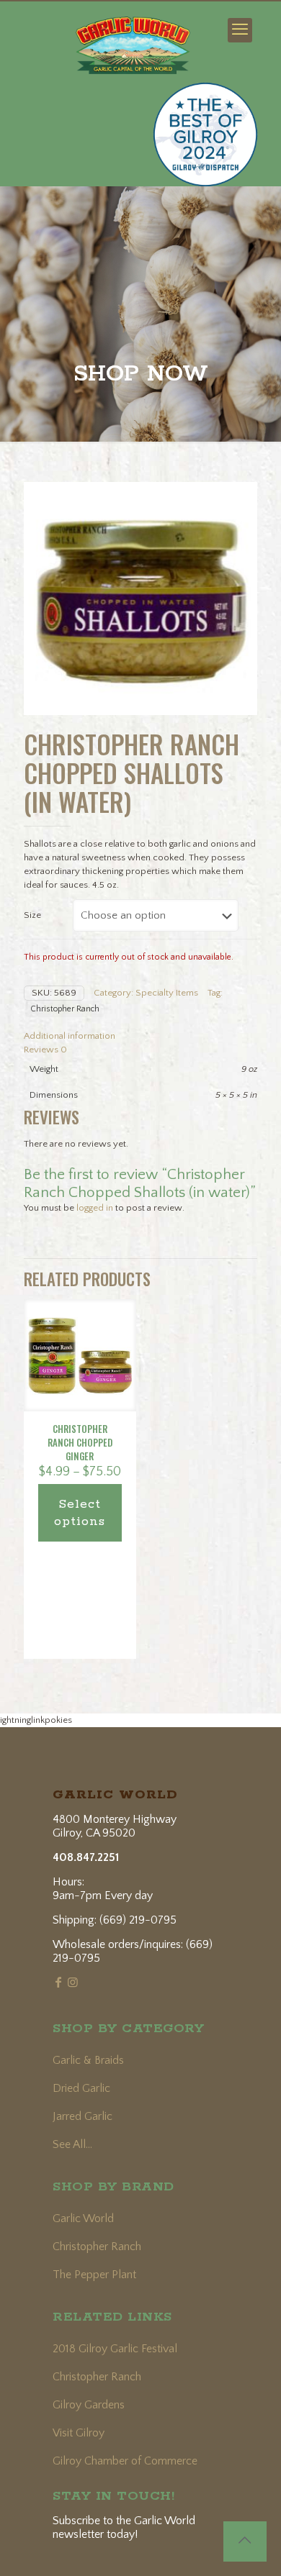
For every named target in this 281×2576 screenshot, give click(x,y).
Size (32, 915)
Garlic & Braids (88, 2060)
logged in (95, 1208)
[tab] (140, 1036)
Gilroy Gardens (89, 2405)
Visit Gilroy (79, 2433)
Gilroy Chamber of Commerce (125, 2461)
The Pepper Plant (94, 2275)
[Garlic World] (133, 37)
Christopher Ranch (65, 1009)
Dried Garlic (81, 2088)
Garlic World (83, 2218)
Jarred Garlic (82, 2116)
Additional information (70, 1036)
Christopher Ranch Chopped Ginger (80, 1442)
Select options (80, 1513)
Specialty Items (167, 993)
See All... (72, 2144)
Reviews (45, 1050)
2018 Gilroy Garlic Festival (115, 2349)
